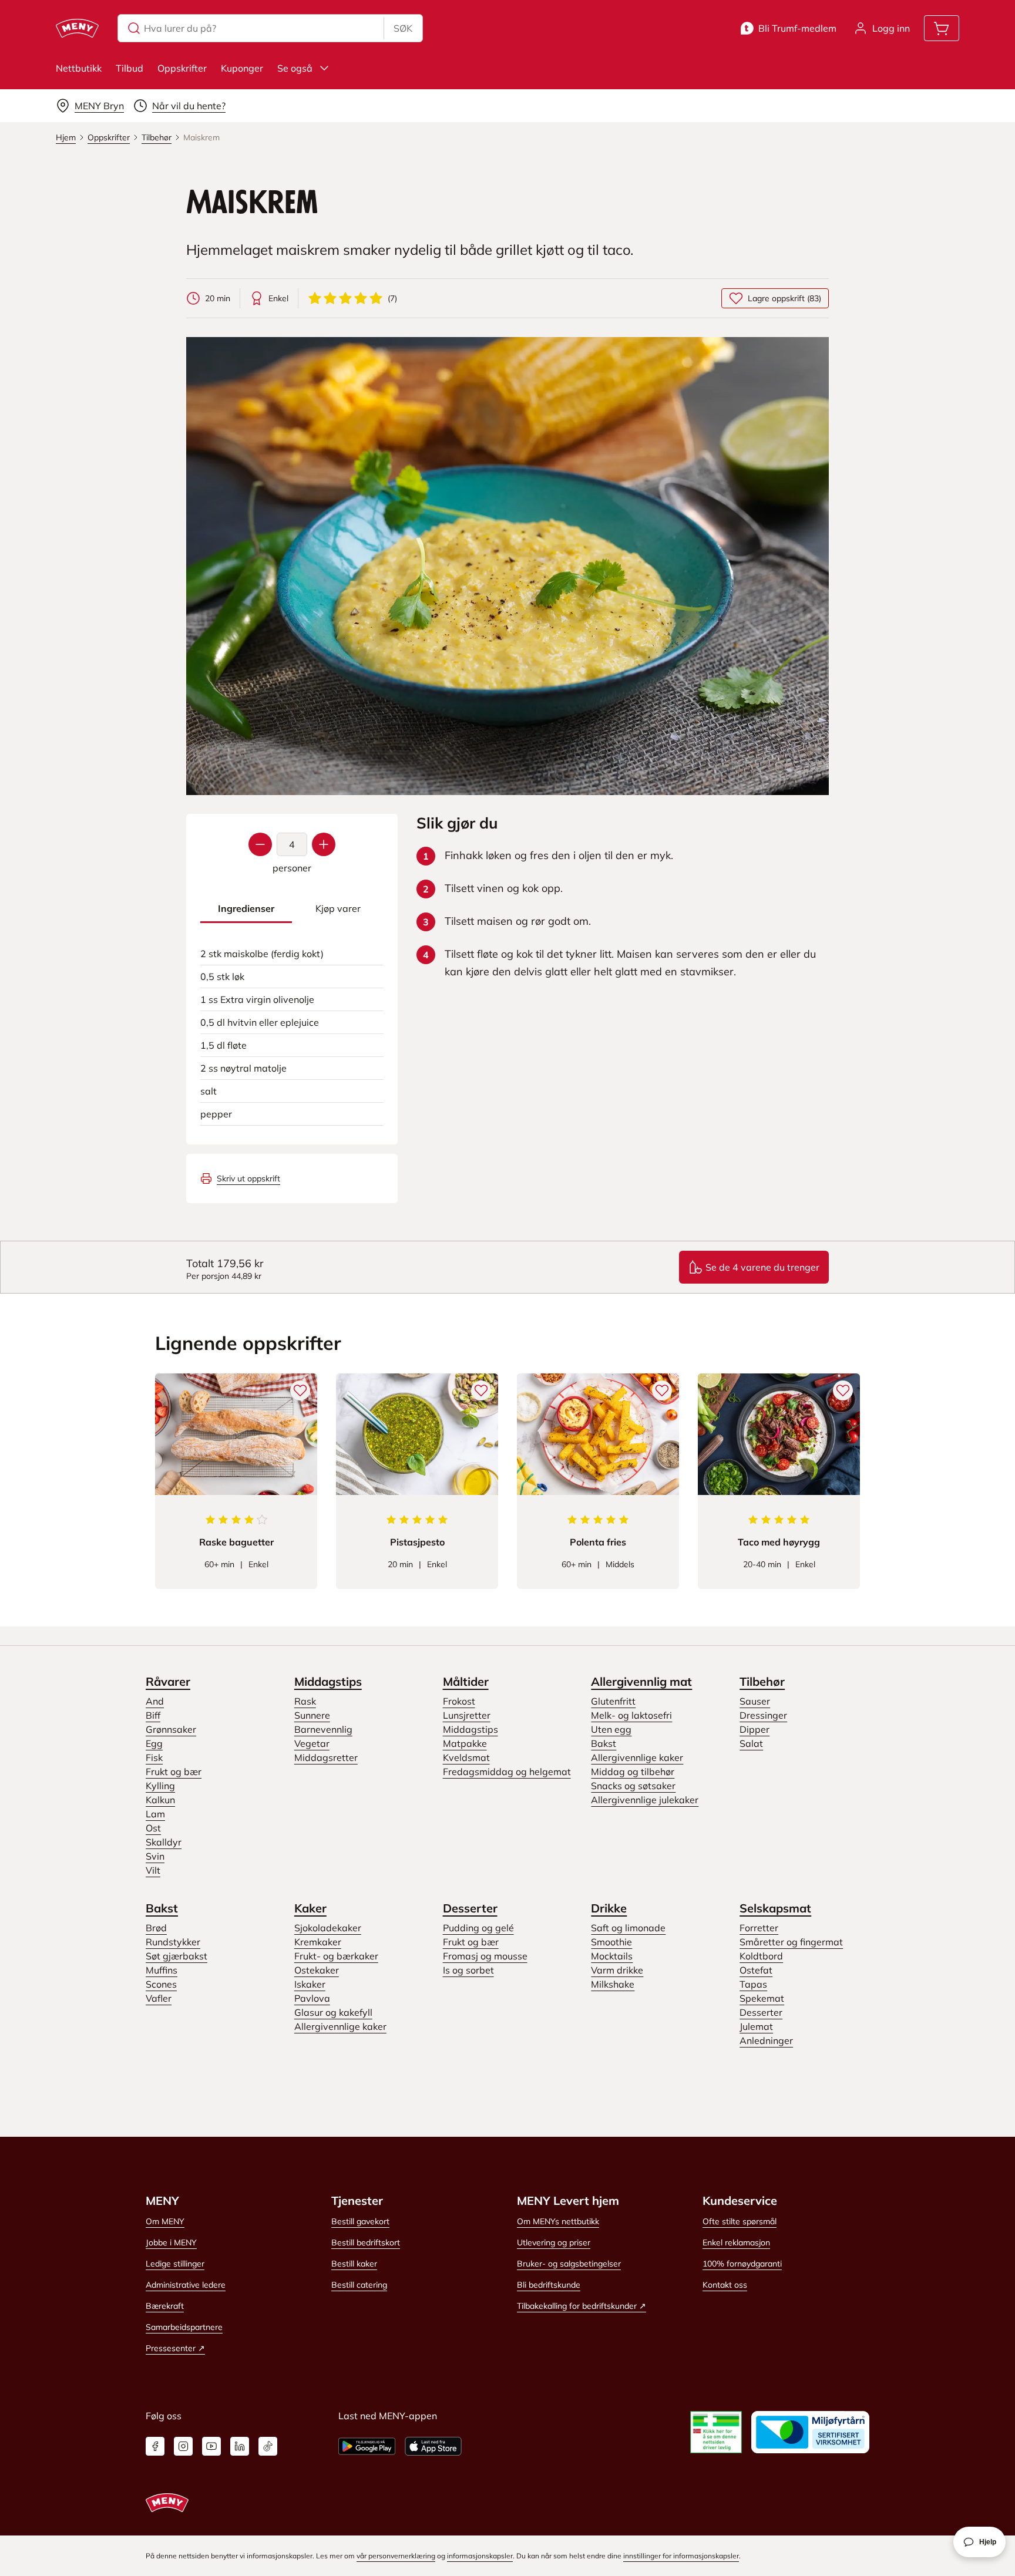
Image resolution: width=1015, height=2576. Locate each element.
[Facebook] (155, 2446)
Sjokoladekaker (328, 1928)
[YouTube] (211, 2446)
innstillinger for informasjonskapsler (681, 2556)
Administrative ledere (186, 2285)
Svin (155, 1856)
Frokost (459, 1701)
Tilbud (130, 68)
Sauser (755, 1701)
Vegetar (312, 1743)
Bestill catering (359, 2285)
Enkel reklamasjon (736, 2242)
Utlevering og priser (554, 2242)
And (155, 1701)
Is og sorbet (468, 1970)
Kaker (310, 1908)
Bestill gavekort (360, 2221)
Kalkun (160, 1800)
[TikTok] (268, 2446)
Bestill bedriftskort (366, 2242)
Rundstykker (173, 1942)
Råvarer (168, 1681)
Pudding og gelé (478, 1928)
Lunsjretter (467, 1715)
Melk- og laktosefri (631, 1715)
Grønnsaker (171, 1729)
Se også (295, 68)
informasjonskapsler (480, 2556)
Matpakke (465, 1743)
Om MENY (165, 2221)
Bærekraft (165, 2306)
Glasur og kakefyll (333, 2012)
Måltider (466, 1681)
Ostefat (756, 1970)
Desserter (470, 1908)
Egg (154, 1743)
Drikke (609, 1908)
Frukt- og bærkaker (336, 1956)
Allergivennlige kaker (637, 1757)
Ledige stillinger (175, 2264)
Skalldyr (164, 1842)
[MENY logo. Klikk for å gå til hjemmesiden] (77, 28)
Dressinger (763, 1715)
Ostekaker (317, 1970)
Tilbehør (762, 1681)
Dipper (754, 1729)
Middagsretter (326, 1757)
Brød (156, 1928)
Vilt (153, 1870)
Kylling (160, 1786)
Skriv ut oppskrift (248, 1178)
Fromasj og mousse (485, 1956)
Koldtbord (761, 1956)
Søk (403, 28)
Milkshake (613, 1984)
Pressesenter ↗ (175, 2348)
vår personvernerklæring (396, 2556)
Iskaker (310, 1984)
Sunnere (312, 1715)
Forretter (759, 1928)
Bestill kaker (354, 2264)
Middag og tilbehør (633, 1772)
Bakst (604, 1743)
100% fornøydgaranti (742, 2264)
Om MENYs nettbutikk (558, 2221)
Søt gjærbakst (177, 1956)
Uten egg (611, 1729)
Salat (751, 1743)
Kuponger (242, 68)
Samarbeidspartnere (184, 2327)
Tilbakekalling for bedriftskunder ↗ (582, 2306)
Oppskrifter (182, 68)
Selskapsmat (775, 1908)
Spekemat (762, 1998)
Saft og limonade (628, 1928)
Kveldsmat (466, 1757)
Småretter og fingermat (791, 1942)
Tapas (753, 1984)
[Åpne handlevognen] (942, 28)
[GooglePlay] (367, 2446)
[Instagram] (183, 2446)
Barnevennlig (323, 1729)
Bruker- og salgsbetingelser (569, 2264)
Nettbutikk (79, 68)
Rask (305, 1701)
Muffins (162, 1970)
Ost (153, 1828)
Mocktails (612, 1956)
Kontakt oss (725, 2285)
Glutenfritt (613, 1701)
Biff (153, 1715)
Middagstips (328, 1681)
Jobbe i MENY (171, 2242)
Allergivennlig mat (641, 1681)
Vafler (159, 1998)
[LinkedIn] (240, 2446)
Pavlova (312, 1998)
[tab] (246, 909)
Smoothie (611, 1942)
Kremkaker (318, 1942)
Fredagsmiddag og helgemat (507, 1772)
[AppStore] (433, 2446)
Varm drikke (617, 1970)
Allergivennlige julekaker (645, 1800)
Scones (161, 1984)
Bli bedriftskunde (549, 2285)
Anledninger (766, 2040)
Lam (155, 1814)
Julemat (756, 2026)
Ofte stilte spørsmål (740, 2221)
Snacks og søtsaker (633, 1786)
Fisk (154, 1757)
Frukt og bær (174, 1772)
